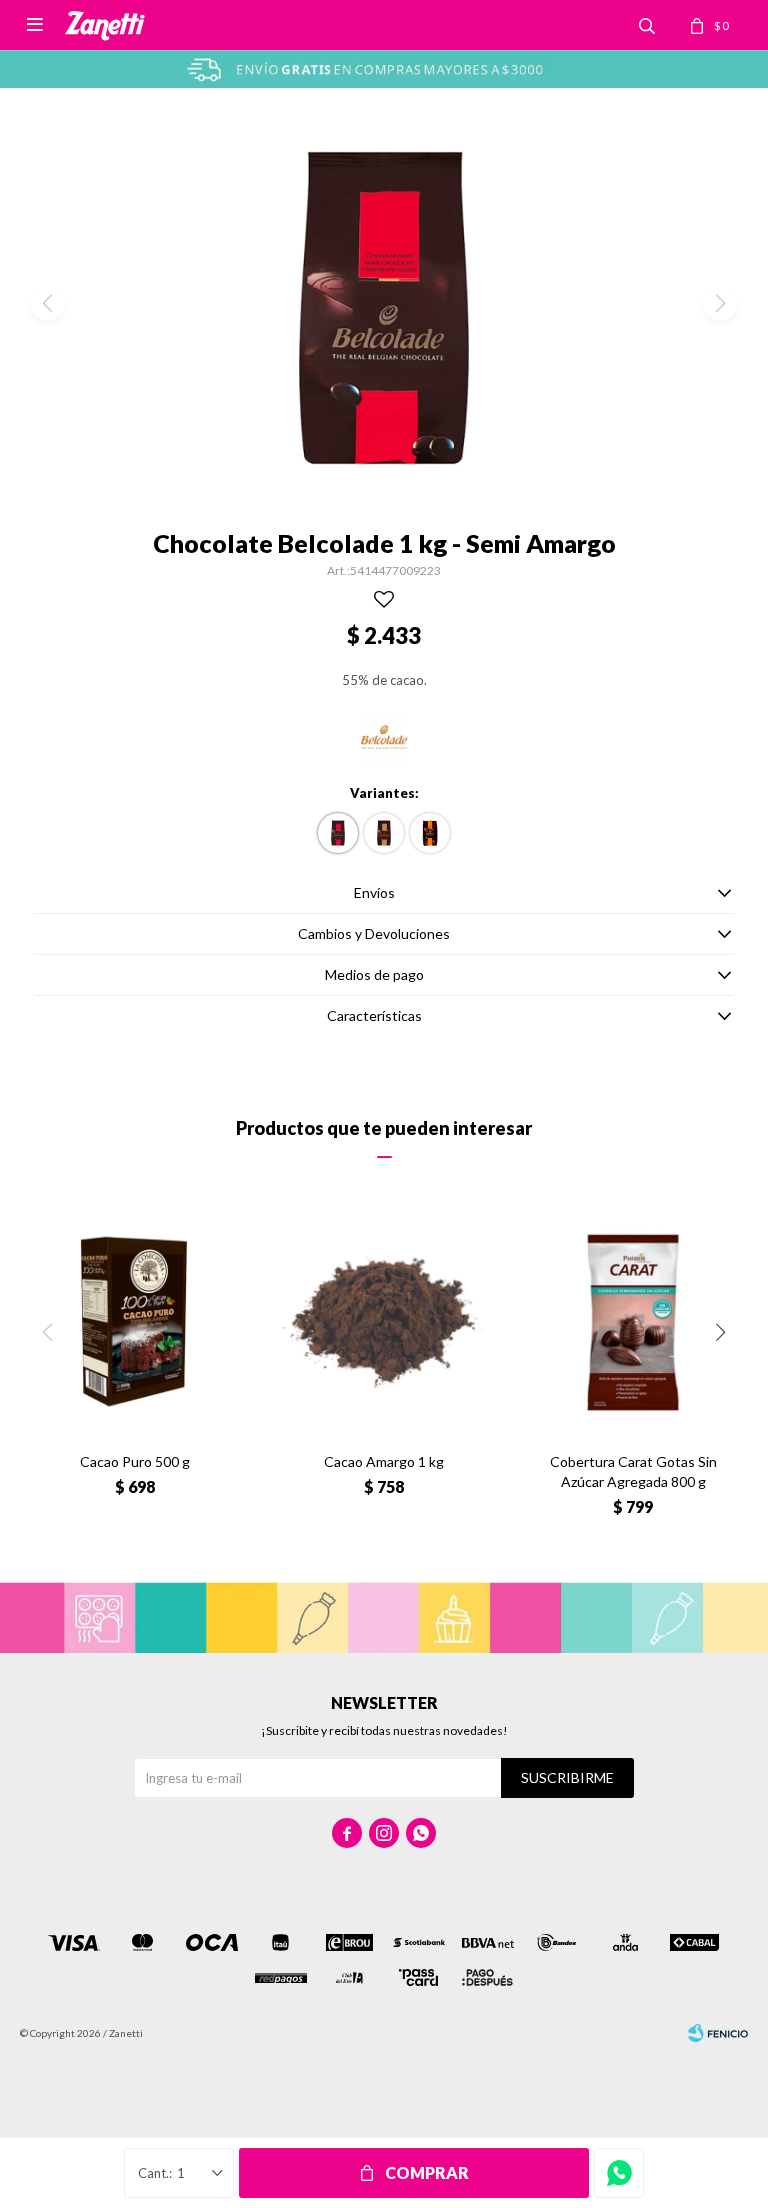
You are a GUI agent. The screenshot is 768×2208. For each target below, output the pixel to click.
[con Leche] (430, 833)
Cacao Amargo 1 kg (384, 1461)
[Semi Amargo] (338, 833)
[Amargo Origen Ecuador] (384, 833)
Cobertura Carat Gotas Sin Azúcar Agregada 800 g (633, 1471)
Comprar (427, 2172)
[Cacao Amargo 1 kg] (383, 1322)
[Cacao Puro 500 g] (134, 1322)
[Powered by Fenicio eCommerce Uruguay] (718, 2033)
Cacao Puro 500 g (135, 1461)
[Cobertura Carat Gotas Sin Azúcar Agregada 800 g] (633, 1322)
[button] (720, 1332)
